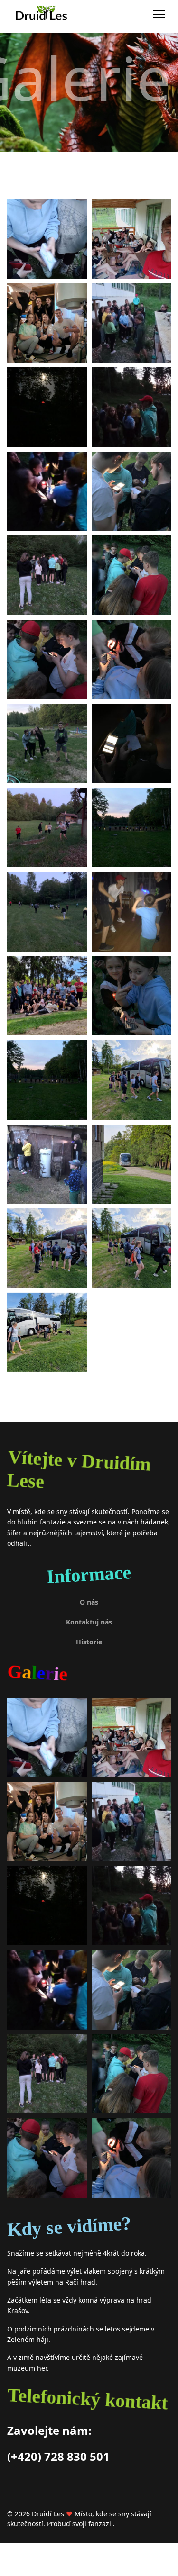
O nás (89, 1602)
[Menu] (159, 14)
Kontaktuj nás (89, 1622)
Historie (89, 1642)
